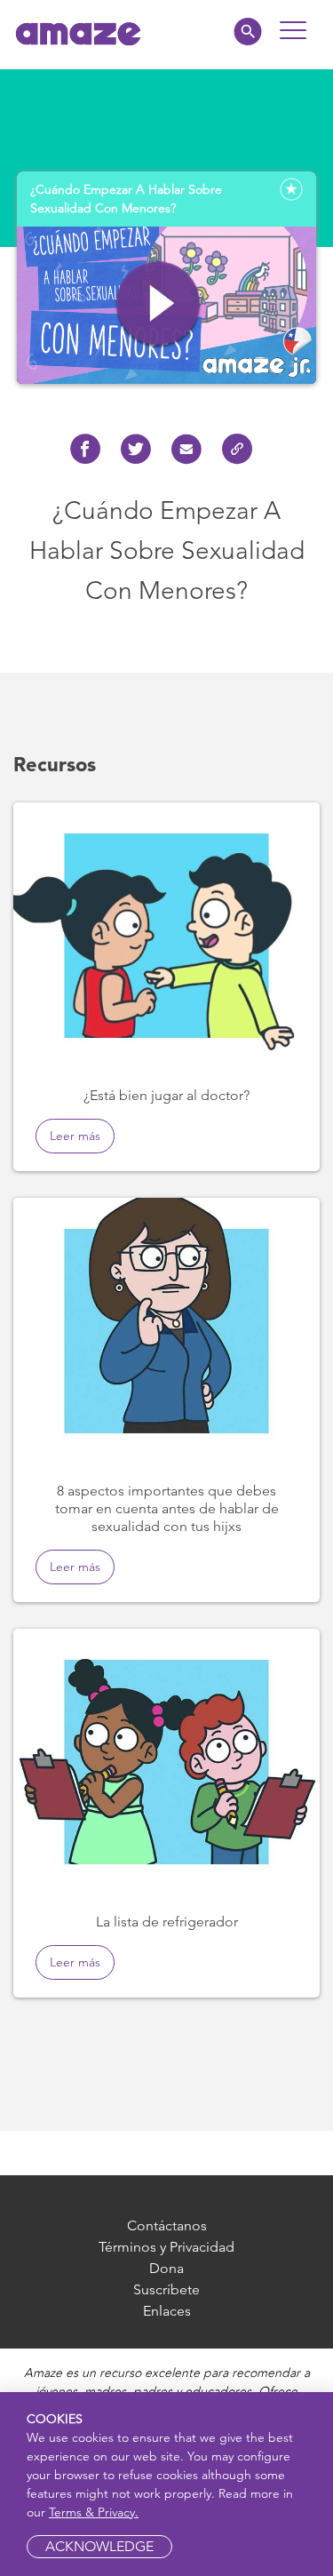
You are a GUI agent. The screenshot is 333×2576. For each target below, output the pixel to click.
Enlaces (167, 2311)
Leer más (75, 1136)
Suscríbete (166, 2289)
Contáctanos (167, 2225)
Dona (166, 2268)
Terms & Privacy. (94, 2512)
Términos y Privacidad (166, 2247)
